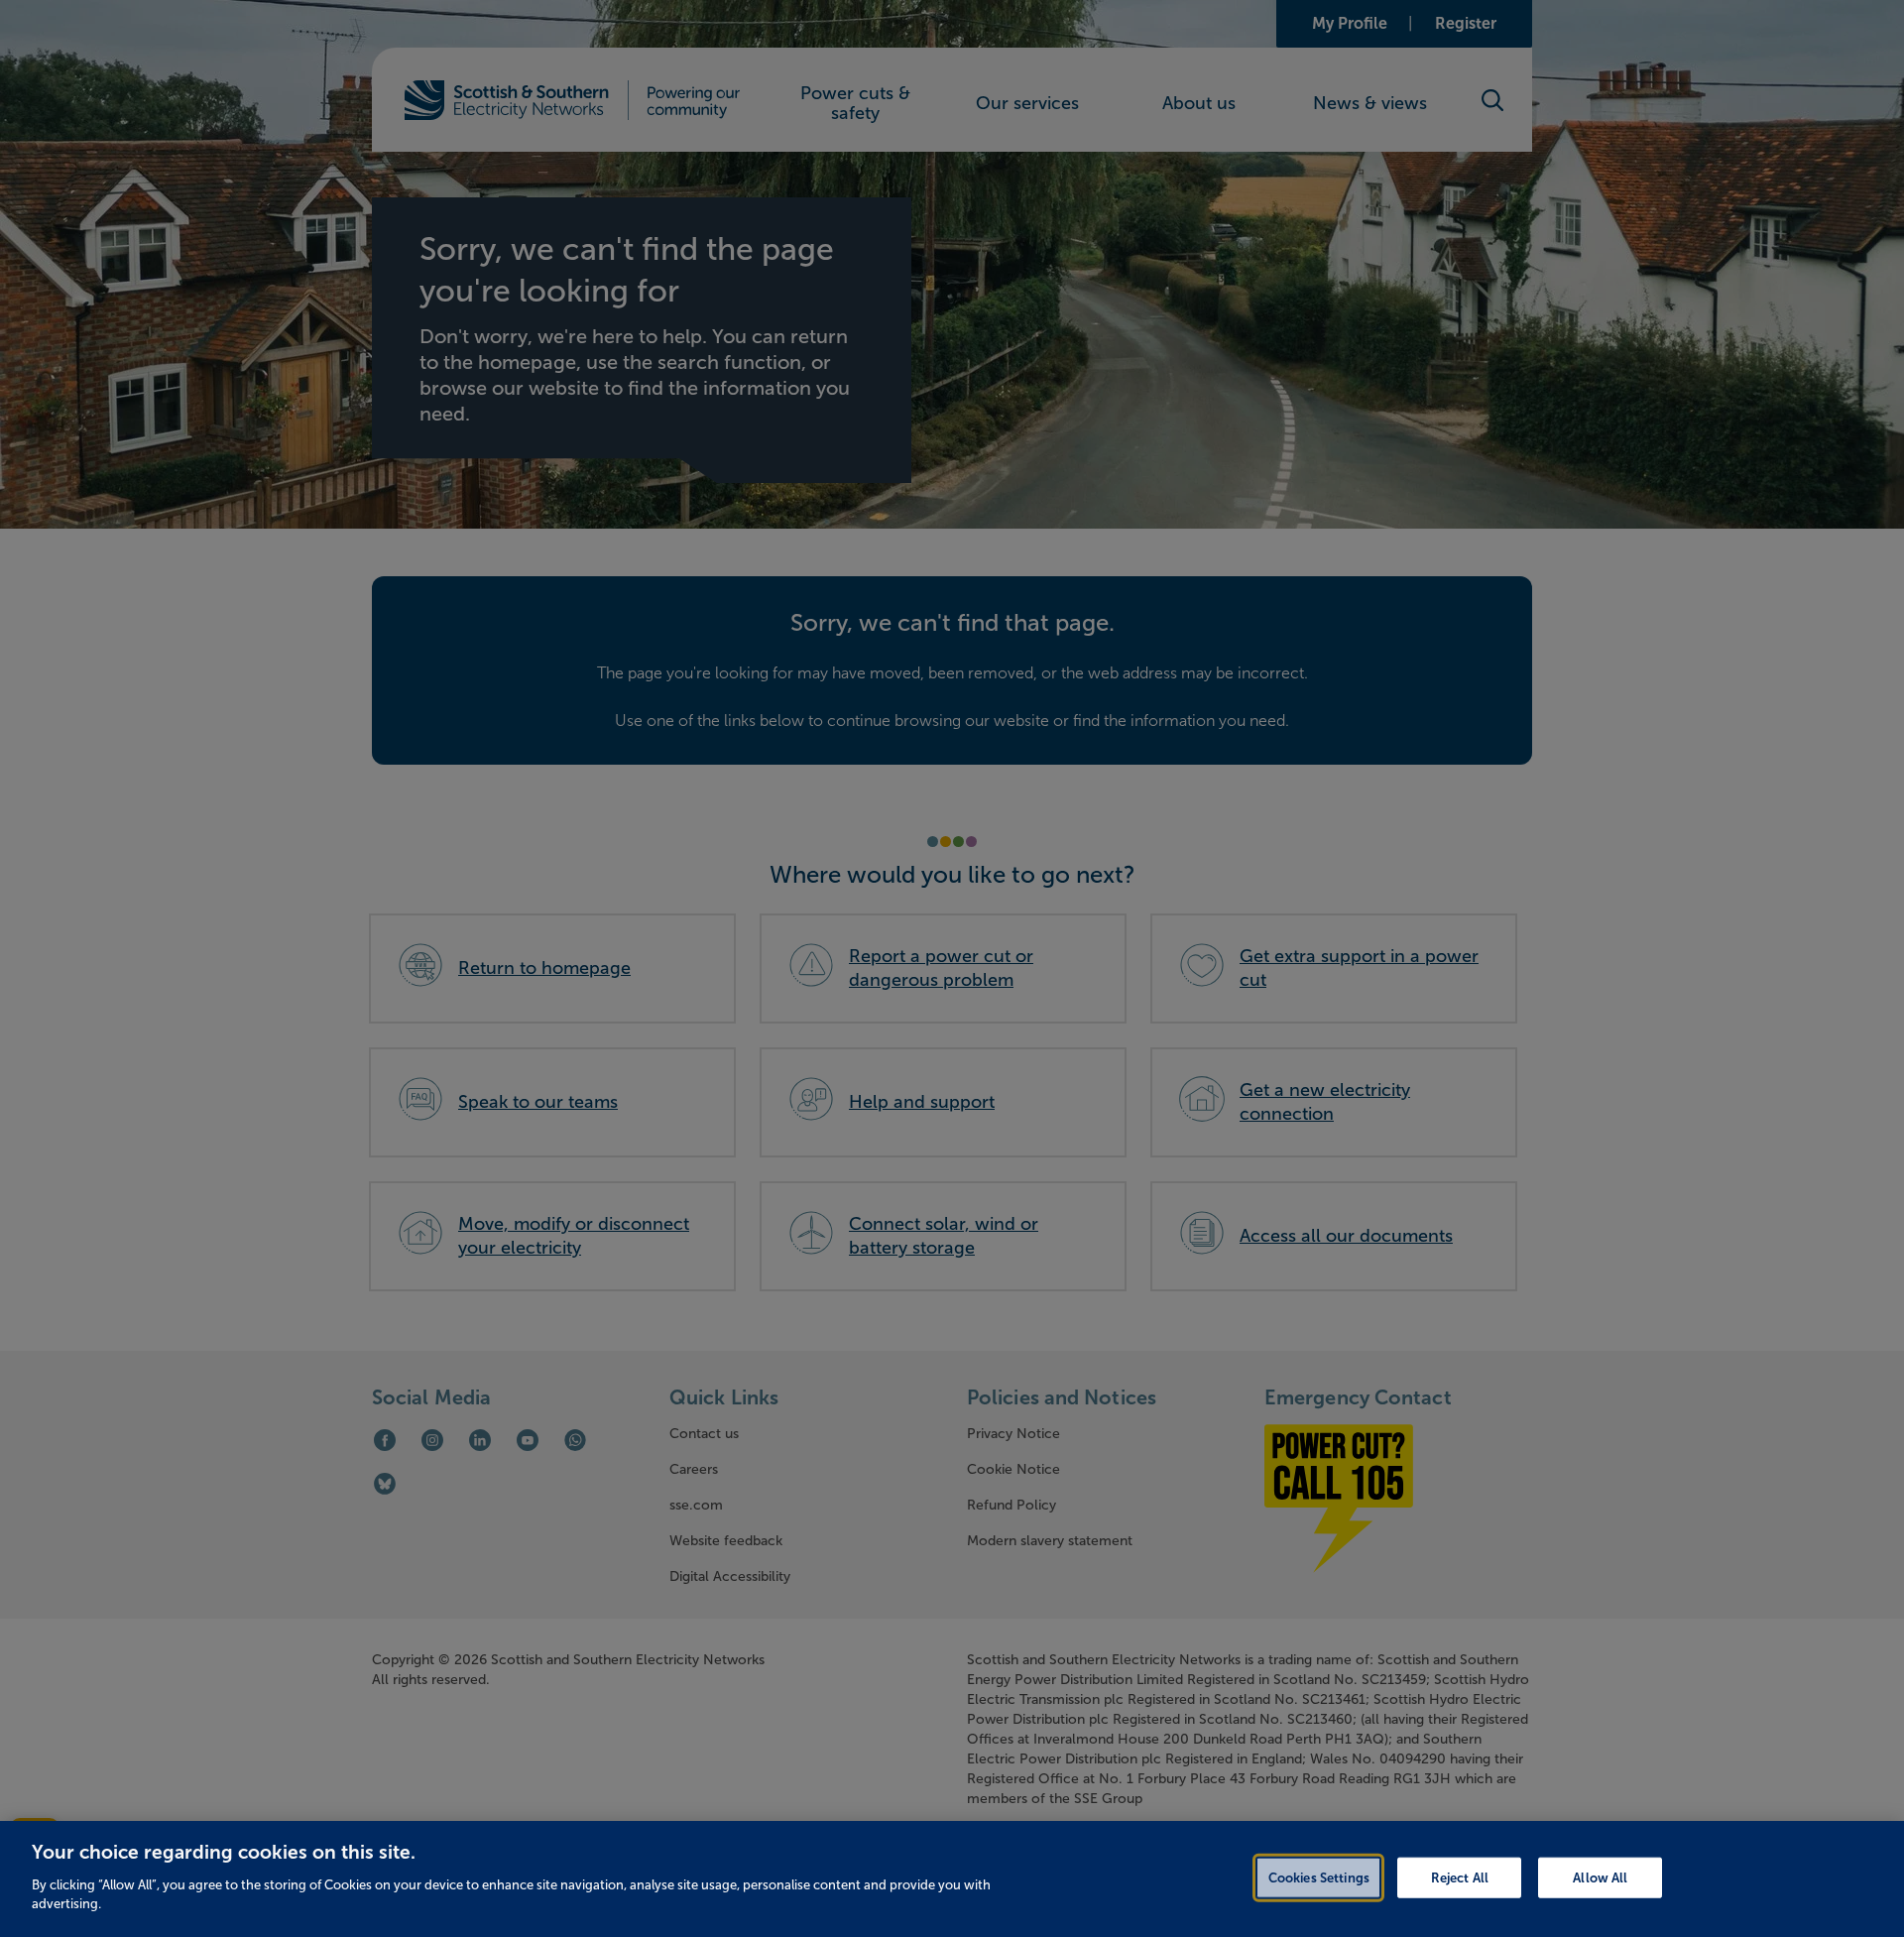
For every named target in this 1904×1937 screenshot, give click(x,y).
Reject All (1460, 1877)
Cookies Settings (1319, 1877)
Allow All (1600, 1877)
